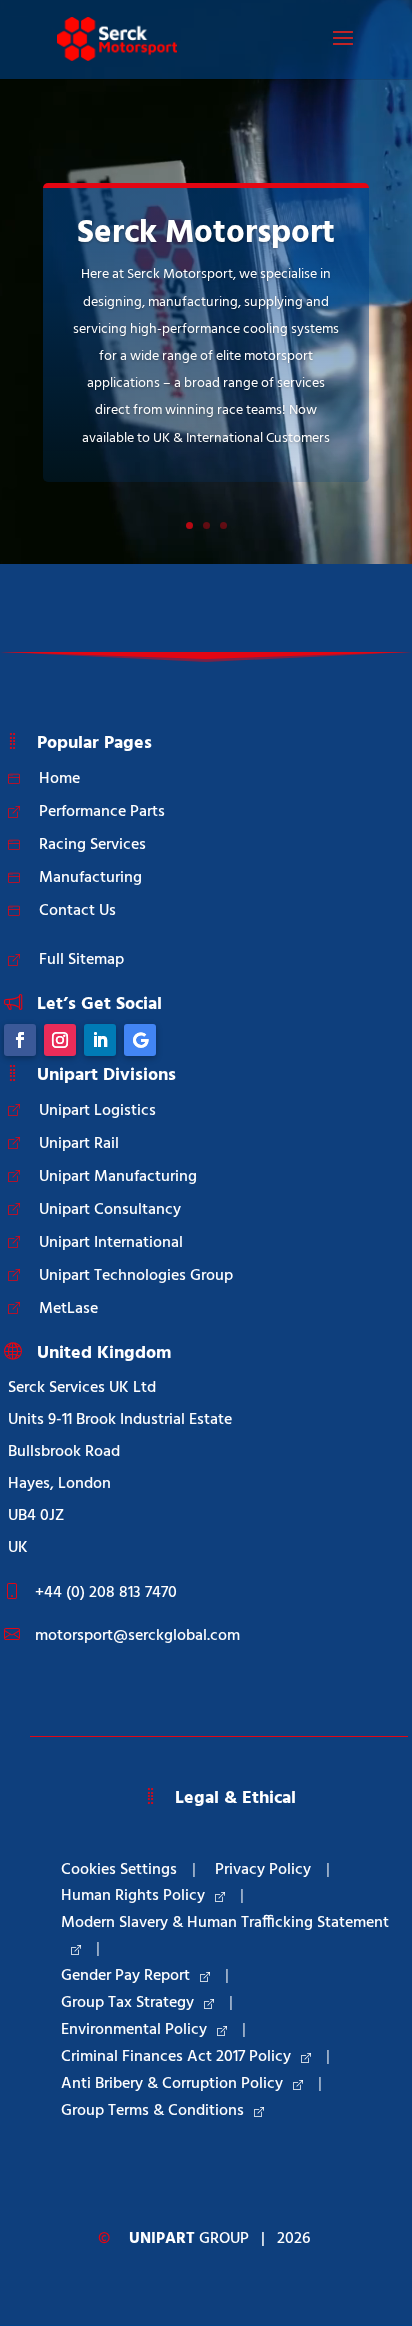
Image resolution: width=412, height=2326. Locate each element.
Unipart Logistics (97, 1111)
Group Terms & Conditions (152, 2111)
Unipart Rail (79, 1144)
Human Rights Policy (133, 1896)
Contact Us (77, 911)
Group (189, 2239)
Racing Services (92, 845)
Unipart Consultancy (110, 1210)
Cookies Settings (119, 1870)
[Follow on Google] (140, 1040)
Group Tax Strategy (127, 2003)
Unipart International (111, 1243)
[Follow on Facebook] (20, 1040)
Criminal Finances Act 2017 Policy (176, 2057)
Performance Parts (102, 812)
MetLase (68, 1309)
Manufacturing (90, 878)
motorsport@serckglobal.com (137, 1636)
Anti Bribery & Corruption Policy (172, 2084)
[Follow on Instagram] (60, 1040)
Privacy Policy (263, 1870)
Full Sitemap (81, 960)
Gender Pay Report (125, 1976)
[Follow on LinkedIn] (100, 1040)
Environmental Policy (134, 2030)
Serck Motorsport (206, 233)
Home (59, 779)
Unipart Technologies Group (136, 1276)
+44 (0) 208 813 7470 (106, 1593)
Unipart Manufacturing (118, 1177)
